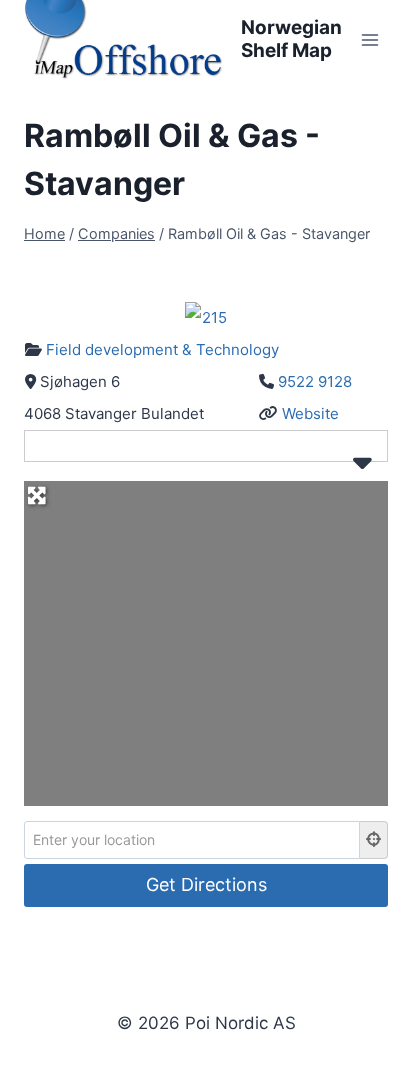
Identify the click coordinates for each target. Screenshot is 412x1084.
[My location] (374, 840)
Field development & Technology (162, 349)
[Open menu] (369, 39)
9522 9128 (315, 381)
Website (310, 413)
